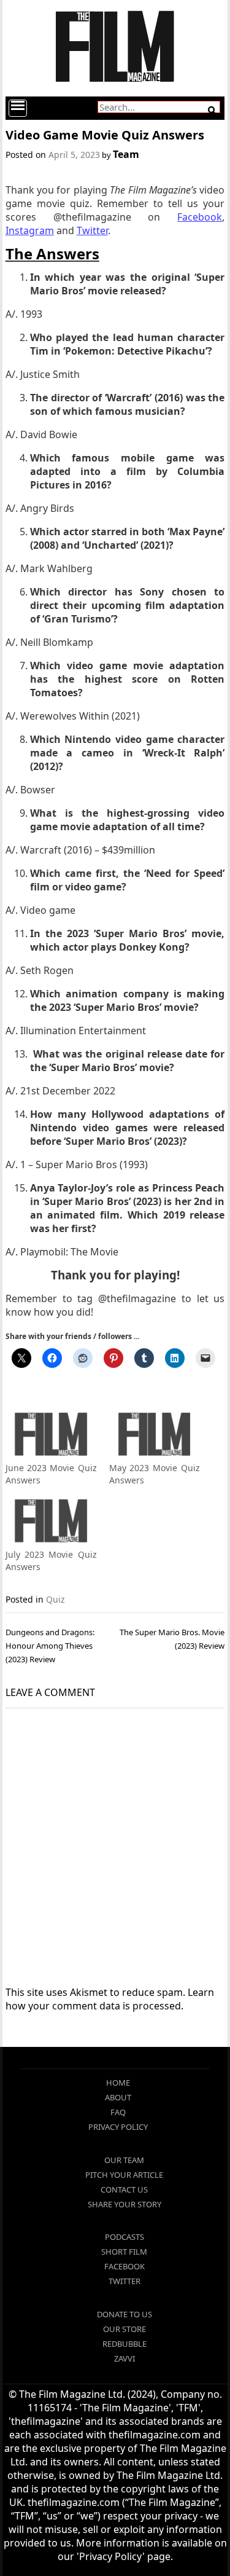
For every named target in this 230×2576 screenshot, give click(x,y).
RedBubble (125, 2344)
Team (126, 154)
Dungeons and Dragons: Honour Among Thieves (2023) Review (50, 1646)
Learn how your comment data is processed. (110, 1999)
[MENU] (18, 108)
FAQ (118, 2112)
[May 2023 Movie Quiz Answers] (155, 1436)
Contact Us (124, 2189)
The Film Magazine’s (153, 190)
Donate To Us (125, 2314)
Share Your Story (125, 2204)
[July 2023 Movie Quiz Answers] (51, 1522)
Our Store (125, 2329)
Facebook (125, 2266)
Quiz (56, 1599)
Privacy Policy (118, 2127)
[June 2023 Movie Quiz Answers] (51, 1436)
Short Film (124, 2252)
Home (118, 2083)
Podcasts (125, 2237)
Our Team (124, 2160)
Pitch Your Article (124, 2175)
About (118, 2097)
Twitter (125, 2281)
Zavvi (125, 2358)
